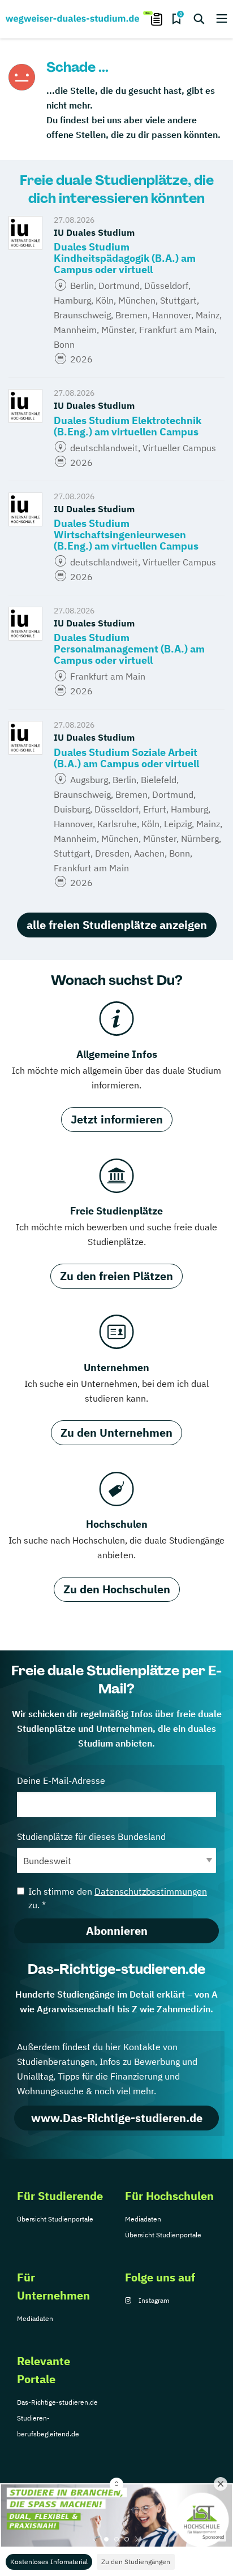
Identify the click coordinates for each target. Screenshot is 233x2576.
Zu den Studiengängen (136, 2562)
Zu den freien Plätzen (116, 1276)
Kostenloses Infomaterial (49, 2562)
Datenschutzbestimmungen (151, 1891)
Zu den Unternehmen (116, 1432)
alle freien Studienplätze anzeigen (117, 925)
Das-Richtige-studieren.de (57, 2402)
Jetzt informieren (117, 1119)
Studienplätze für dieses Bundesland (91, 1836)
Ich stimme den (118, 1898)
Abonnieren (117, 1931)
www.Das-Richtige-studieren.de (117, 2118)
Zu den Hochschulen (117, 1589)
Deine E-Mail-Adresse (61, 1780)
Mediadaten (143, 2219)
